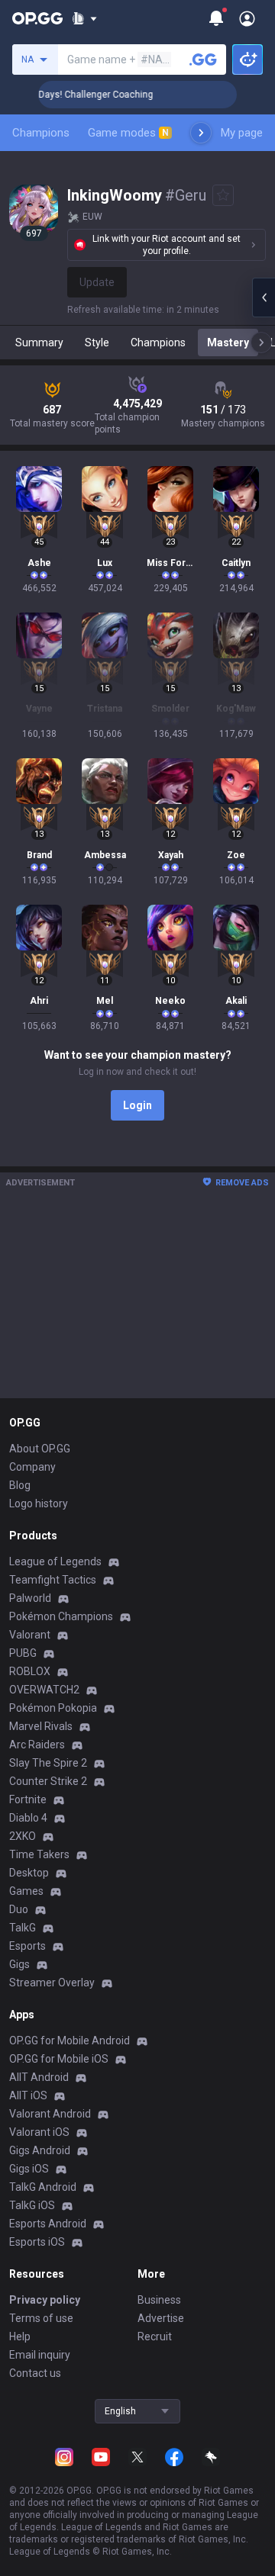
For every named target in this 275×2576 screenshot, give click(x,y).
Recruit (155, 2336)
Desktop (29, 1873)
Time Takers (39, 1854)
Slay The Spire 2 (48, 1763)
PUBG (23, 1653)
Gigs (19, 1964)
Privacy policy (45, 2300)
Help (20, 2336)
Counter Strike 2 (48, 1781)
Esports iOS (37, 2242)
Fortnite (28, 1799)
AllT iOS (28, 2095)
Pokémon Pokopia (53, 1708)
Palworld (30, 1598)
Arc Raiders (37, 1745)
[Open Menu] (247, 18)
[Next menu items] (201, 133)
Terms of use (41, 2318)
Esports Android (48, 2224)
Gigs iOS (29, 2169)
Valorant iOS (39, 2132)
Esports (27, 1946)
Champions (41, 133)
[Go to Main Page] (37, 18)
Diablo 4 (28, 1818)
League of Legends (55, 1561)
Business (159, 2300)
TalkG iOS (32, 2205)
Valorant (30, 1635)
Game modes (128, 133)
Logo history (39, 1503)
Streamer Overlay (52, 1983)
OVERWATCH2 (44, 1690)
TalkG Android (43, 2187)
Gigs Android (40, 2150)
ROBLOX (30, 1671)
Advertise (161, 2318)
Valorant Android (50, 2114)
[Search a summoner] (203, 59)
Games (26, 1891)
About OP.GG (40, 1449)
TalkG (23, 1928)
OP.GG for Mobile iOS (59, 2059)
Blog (20, 1485)
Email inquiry (40, 2355)
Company (32, 1467)
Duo (19, 1909)
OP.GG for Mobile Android (70, 2041)
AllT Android (39, 2077)
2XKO (23, 1836)
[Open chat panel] (264, 297)
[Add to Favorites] (223, 195)
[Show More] (84, 18)
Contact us (35, 2373)
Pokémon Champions (61, 1616)
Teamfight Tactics (53, 1580)
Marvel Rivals (41, 1726)
